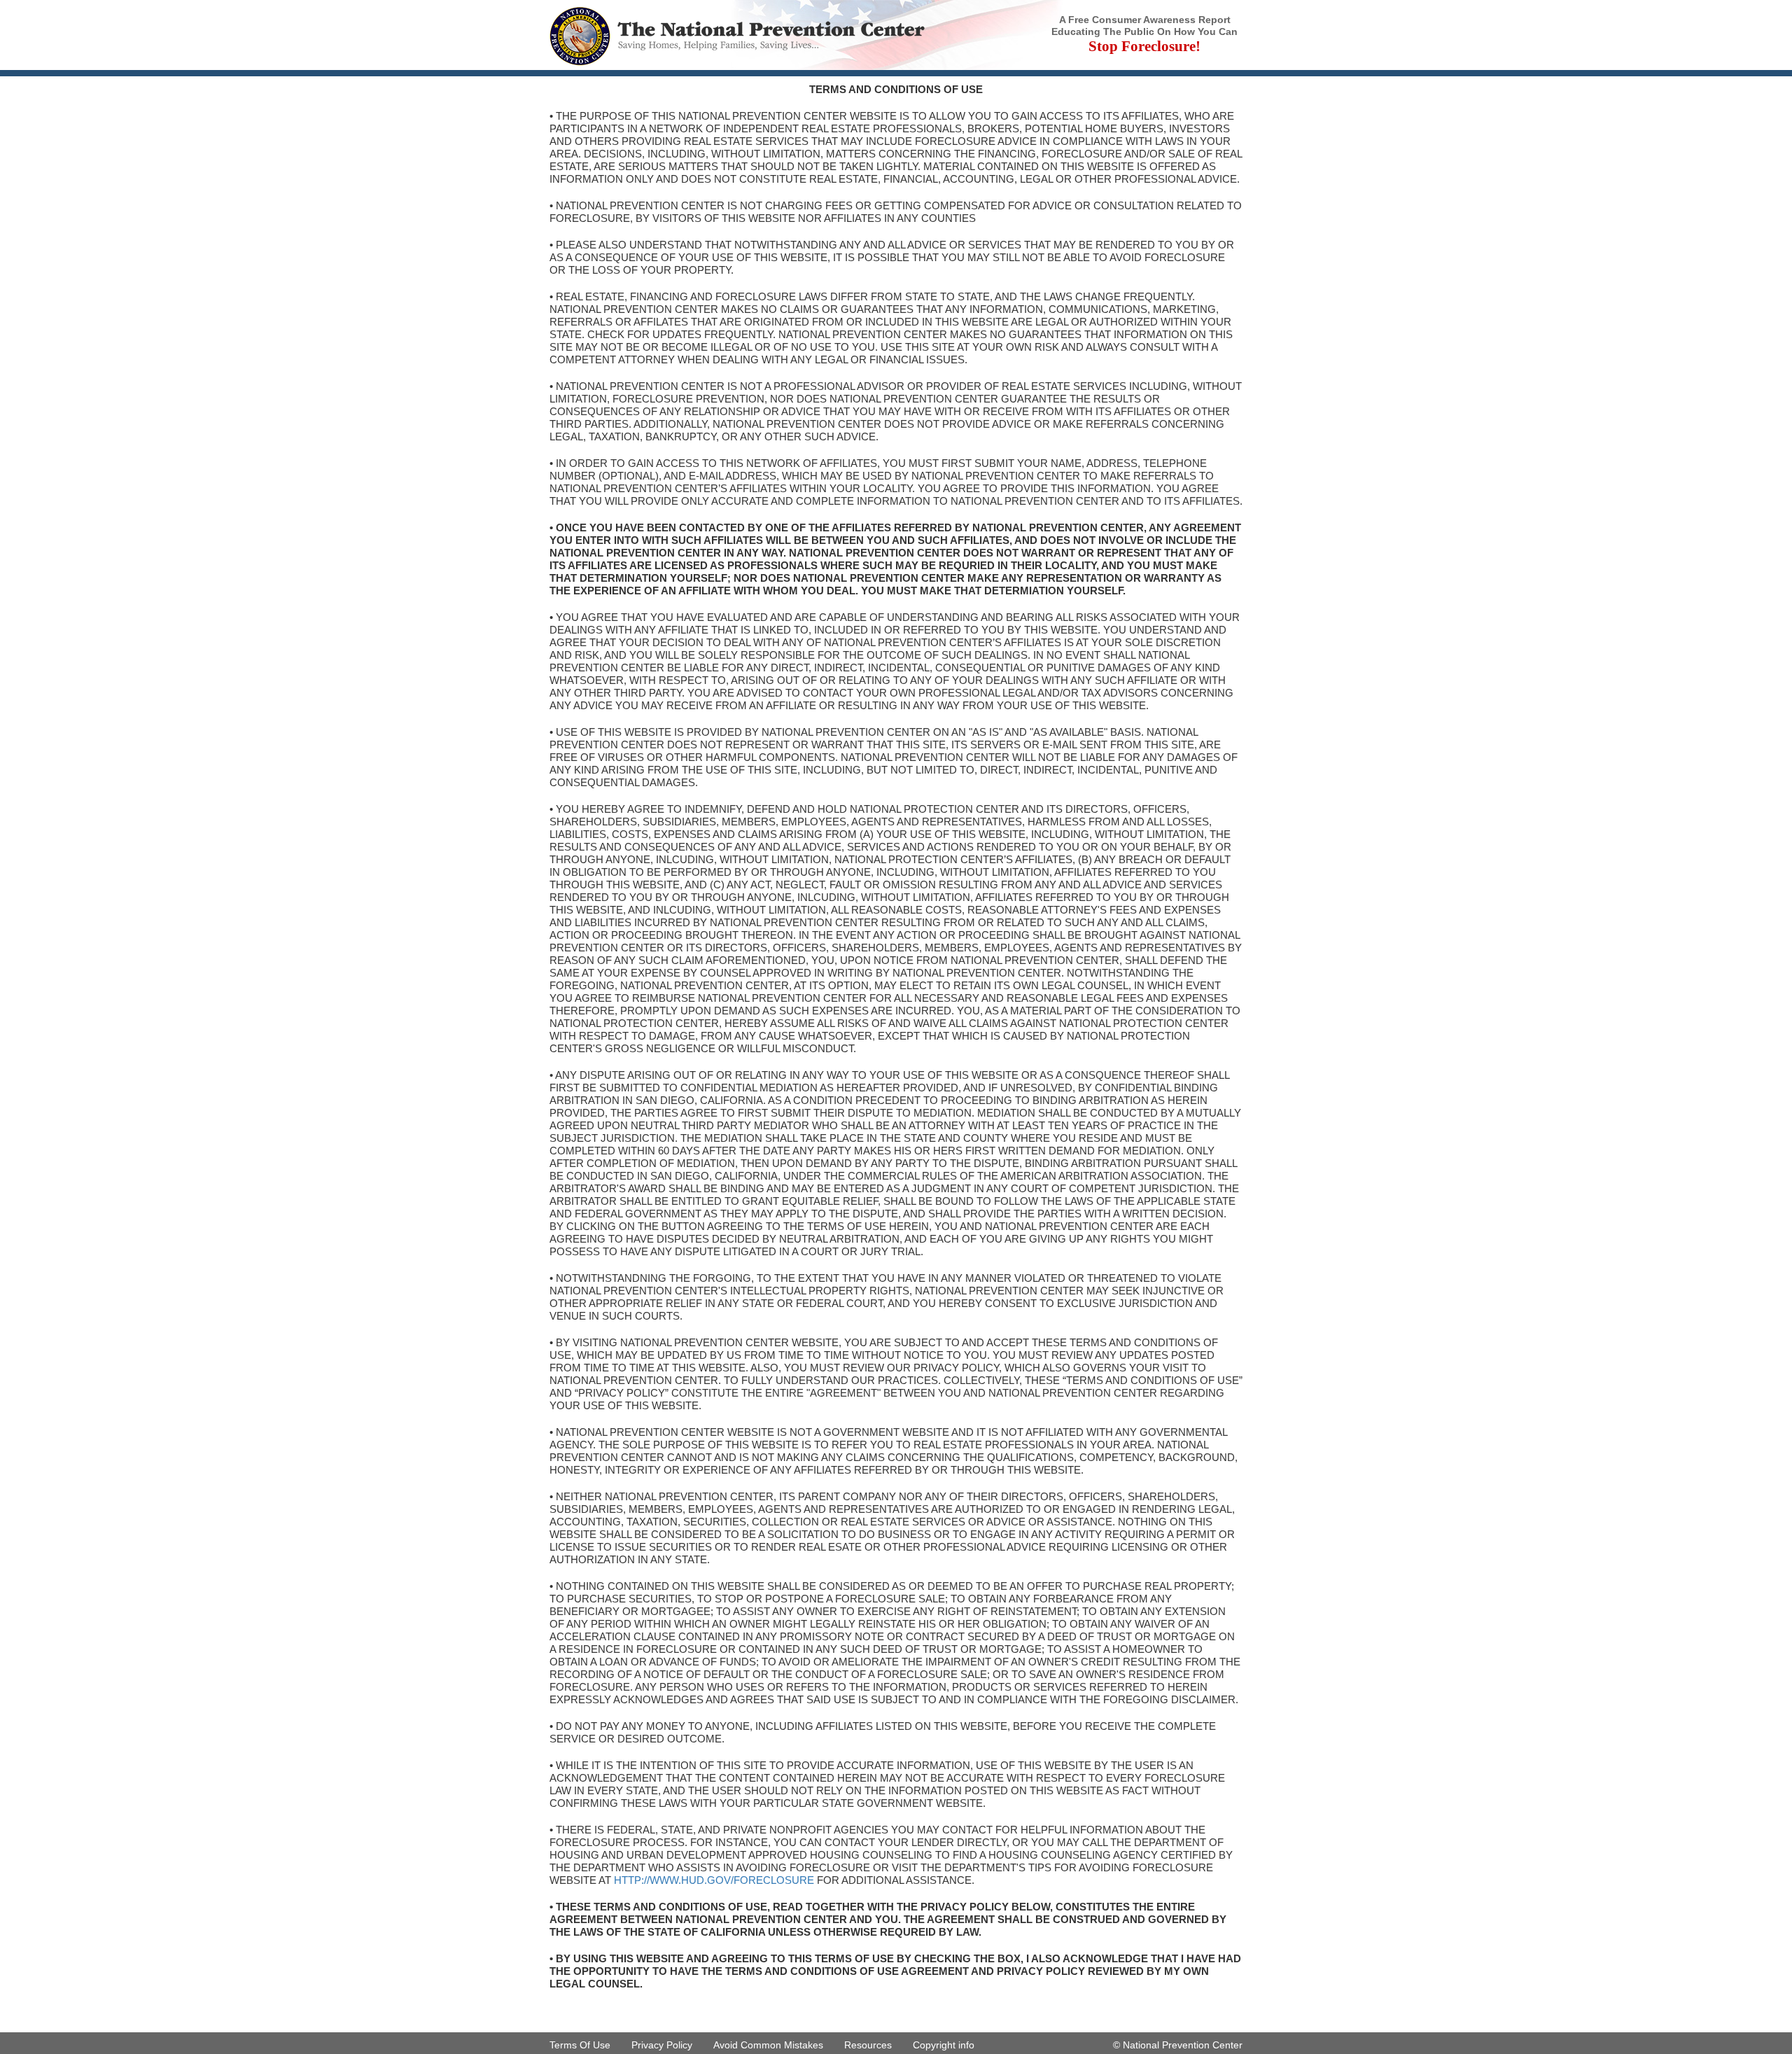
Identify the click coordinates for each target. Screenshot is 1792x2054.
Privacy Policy (662, 2045)
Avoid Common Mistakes (768, 2045)
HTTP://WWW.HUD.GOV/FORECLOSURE (714, 1880)
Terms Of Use (580, 2045)
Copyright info (944, 2045)
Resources (868, 2045)
